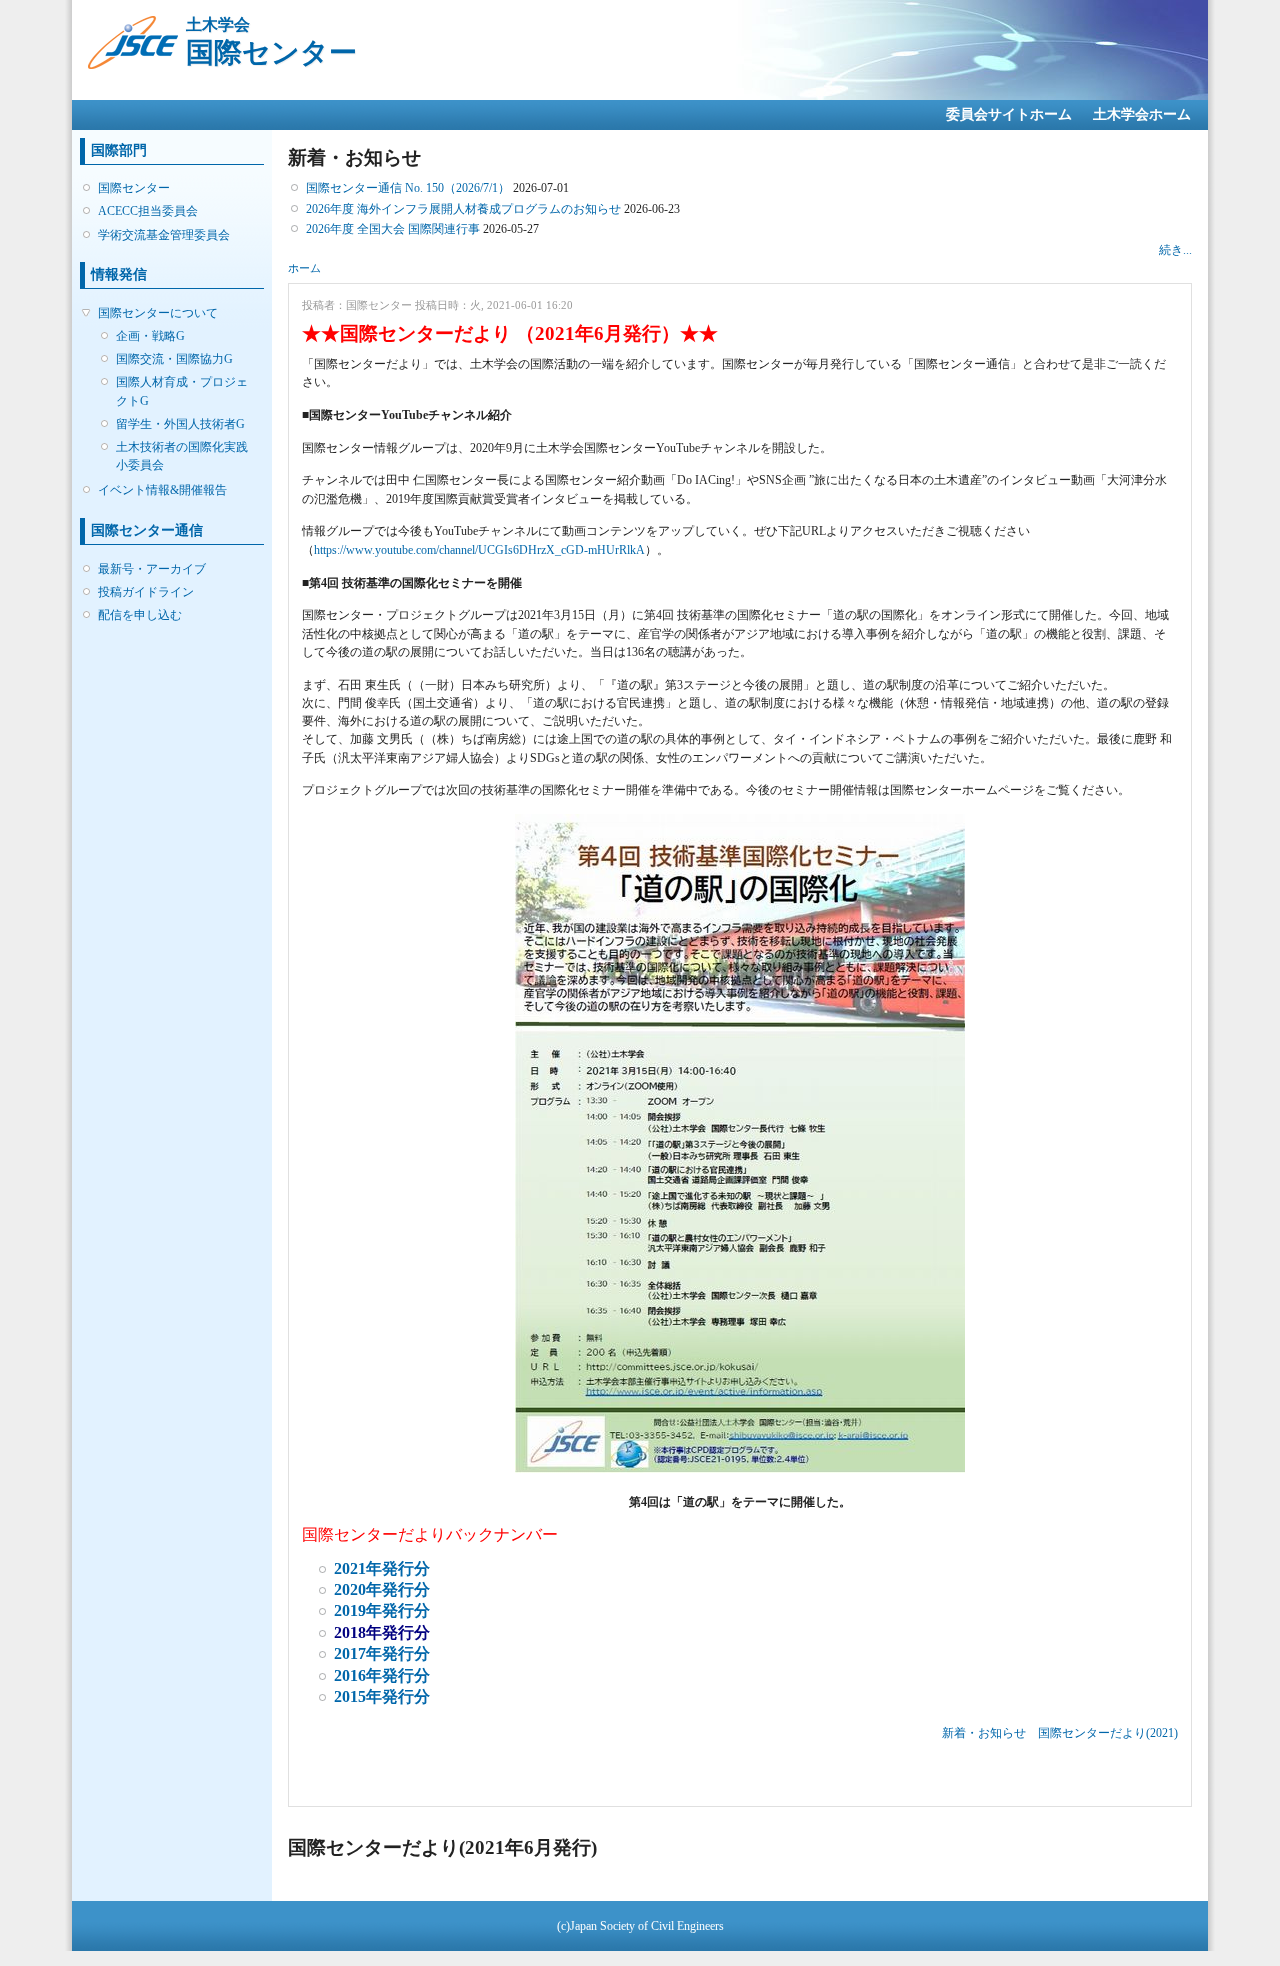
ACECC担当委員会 (148, 211)
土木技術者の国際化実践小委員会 (182, 456)
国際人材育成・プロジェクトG (182, 391)
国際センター (134, 188)
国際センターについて (158, 313)
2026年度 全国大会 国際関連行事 (393, 229)
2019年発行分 (382, 1610)
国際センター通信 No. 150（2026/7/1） (408, 188)
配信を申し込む (140, 615)
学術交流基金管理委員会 (164, 235)
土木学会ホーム (1142, 114)
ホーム (304, 268)
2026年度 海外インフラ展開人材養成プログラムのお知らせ (463, 209)
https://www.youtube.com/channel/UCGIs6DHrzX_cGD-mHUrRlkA (479, 550)
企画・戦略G (150, 336)
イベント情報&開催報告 (162, 490)
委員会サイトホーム (1009, 114)
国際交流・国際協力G (174, 359)
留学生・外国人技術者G (180, 424)
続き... (1175, 250)
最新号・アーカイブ (152, 569)
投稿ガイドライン (146, 592)
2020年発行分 (382, 1589)
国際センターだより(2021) (1108, 1733)
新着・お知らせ (984, 1733)
